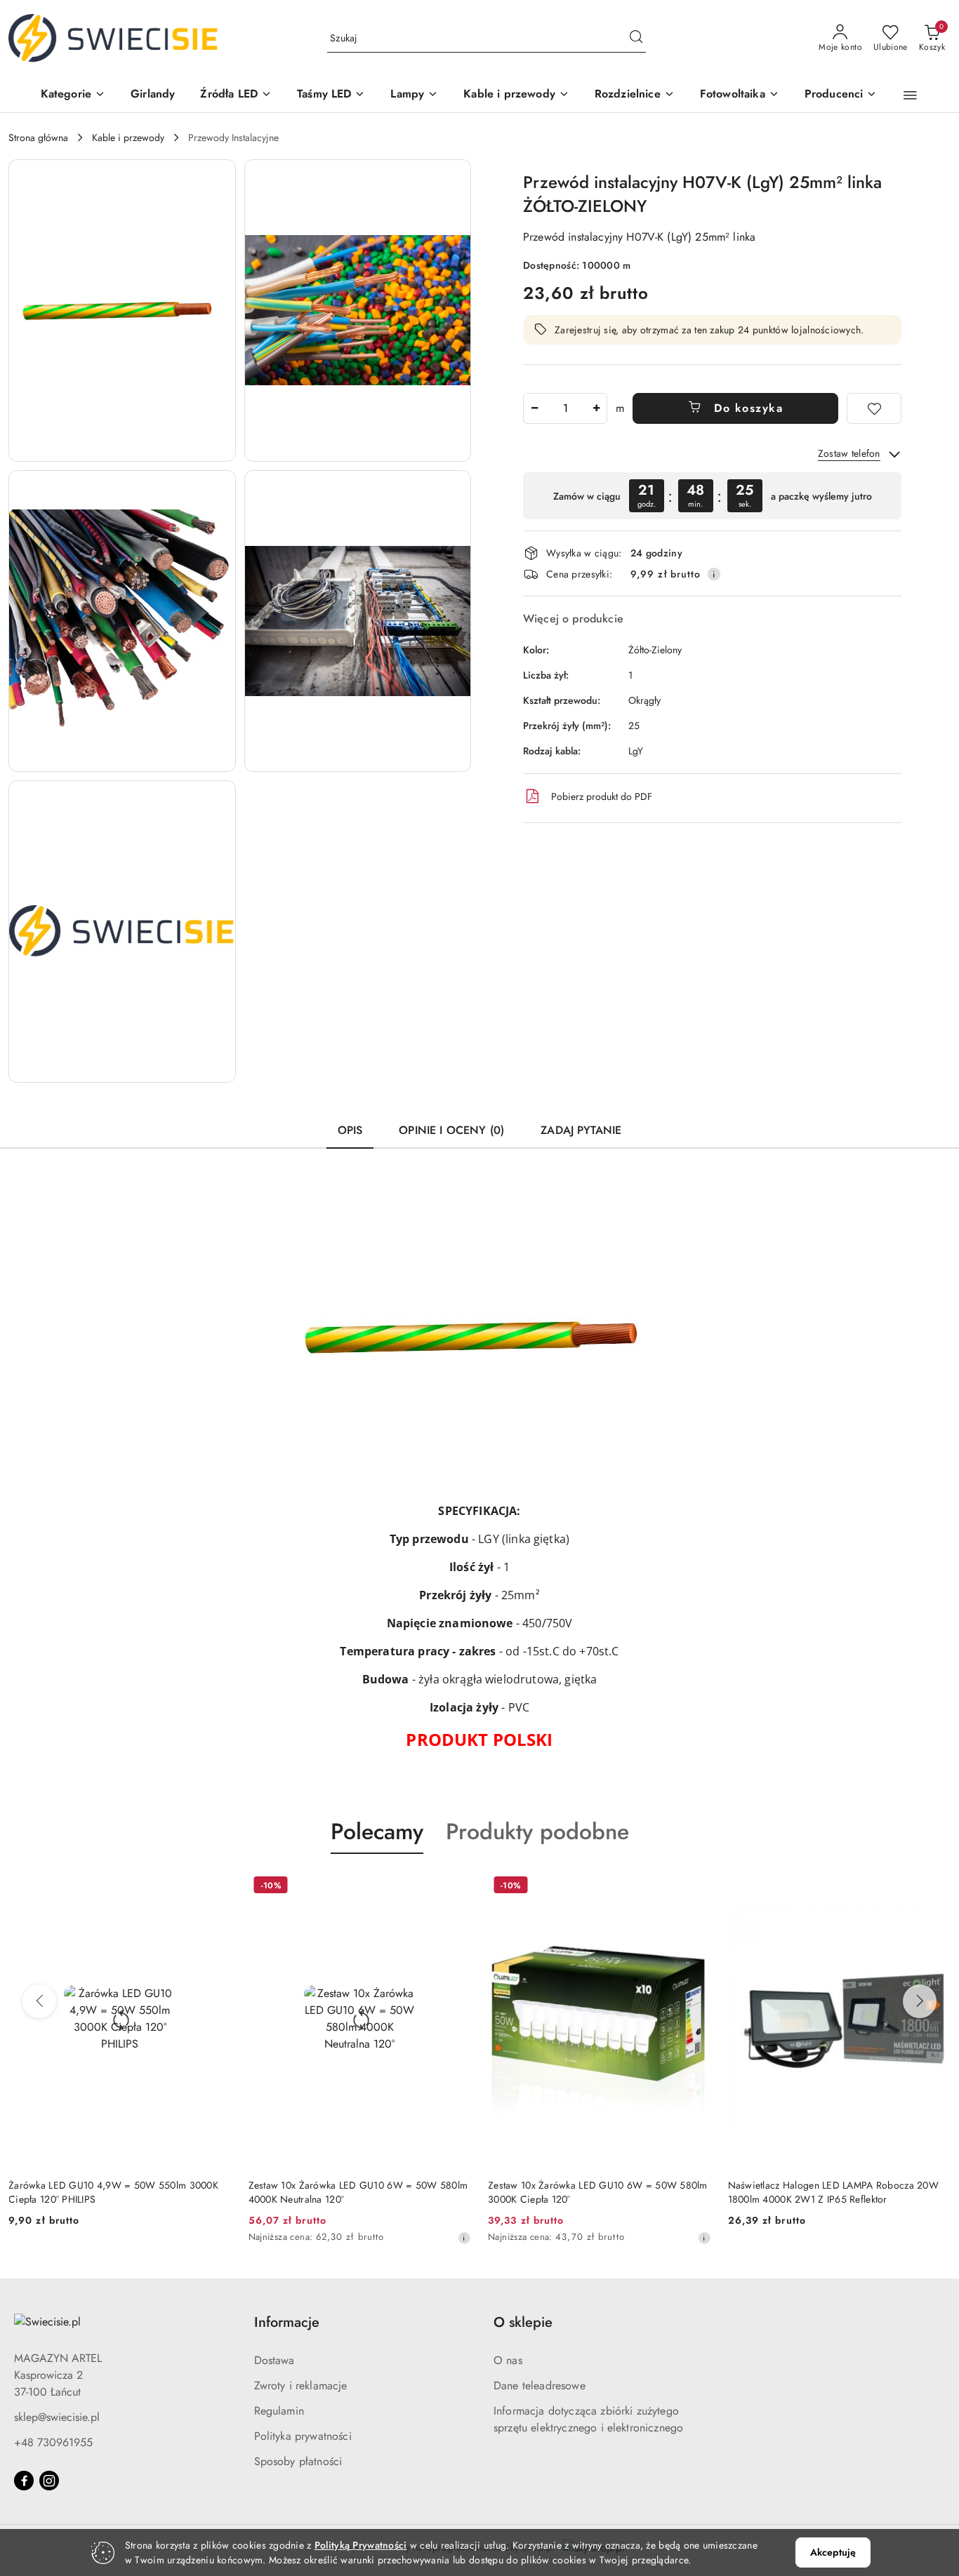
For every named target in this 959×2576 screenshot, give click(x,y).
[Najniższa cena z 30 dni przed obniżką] (464, 2238)
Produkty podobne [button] (537, 1831)
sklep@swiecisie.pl (57, 2417)
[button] (73, 95)
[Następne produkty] (920, 2001)
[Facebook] (24, 2481)
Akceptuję (833, 2552)
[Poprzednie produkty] (39, 2001)
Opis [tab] (350, 1130)
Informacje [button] (287, 2322)
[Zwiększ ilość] (596, 408)
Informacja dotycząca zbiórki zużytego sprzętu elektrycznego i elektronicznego (588, 2419)
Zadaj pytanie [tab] (581, 1130)
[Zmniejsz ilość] (534, 408)
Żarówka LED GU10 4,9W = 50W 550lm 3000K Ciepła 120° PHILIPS (113, 2192)
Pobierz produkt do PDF (602, 796)
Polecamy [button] (377, 1831)
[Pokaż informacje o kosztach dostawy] (714, 574)
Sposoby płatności (298, 2461)
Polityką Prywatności (361, 2545)
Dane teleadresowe (540, 2385)
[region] (712, 496)
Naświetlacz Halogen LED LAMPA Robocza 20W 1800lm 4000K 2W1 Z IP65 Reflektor (833, 2192)
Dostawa (275, 2360)
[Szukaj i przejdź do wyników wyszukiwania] (636, 39)
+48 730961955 (53, 2442)
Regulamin (279, 2411)
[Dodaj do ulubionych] (874, 408)
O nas (508, 2360)
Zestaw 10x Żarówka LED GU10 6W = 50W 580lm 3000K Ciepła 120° (598, 2192)
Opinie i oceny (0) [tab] (451, 1130)
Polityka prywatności (303, 2436)
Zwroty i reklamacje (301, 2385)
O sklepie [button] (523, 2322)
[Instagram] (49, 2481)
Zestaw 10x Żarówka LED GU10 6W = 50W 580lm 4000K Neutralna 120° (358, 2192)
